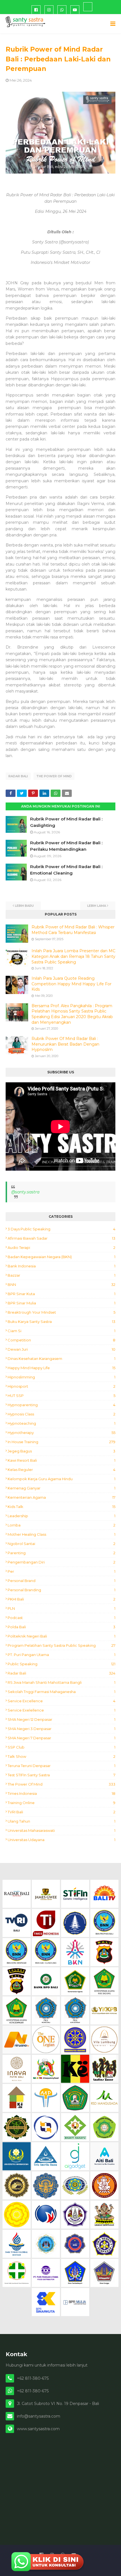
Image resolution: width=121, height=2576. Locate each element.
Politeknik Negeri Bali (61, 1636)
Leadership (61, 1516)
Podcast (61, 1618)
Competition (61, 1340)
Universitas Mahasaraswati (61, 1830)
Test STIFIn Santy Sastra (61, 1775)
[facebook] (36, 10)
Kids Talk (61, 1507)
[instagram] (49, 10)
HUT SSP (61, 1396)
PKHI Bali (61, 1599)
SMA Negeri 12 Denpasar (61, 1719)
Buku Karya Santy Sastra (61, 1322)
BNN (61, 1284)
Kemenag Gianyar (61, 1488)
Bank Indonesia (61, 1266)
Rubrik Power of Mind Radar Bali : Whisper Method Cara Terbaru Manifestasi (73, 930)
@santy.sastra (25, 1192)
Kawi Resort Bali (61, 1460)
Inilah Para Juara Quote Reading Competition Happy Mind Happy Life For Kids (71, 984)
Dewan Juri (61, 1349)
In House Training (61, 1442)
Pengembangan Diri (61, 1562)
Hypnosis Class (61, 1414)
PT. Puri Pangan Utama (61, 1655)
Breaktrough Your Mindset (61, 1312)
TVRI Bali (61, 1812)
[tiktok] (88, 7)
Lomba (61, 1525)
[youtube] (75, 10)
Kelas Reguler (61, 1470)
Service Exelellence (61, 1710)
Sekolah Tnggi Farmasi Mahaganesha (61, 1692)
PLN (61, 1608)
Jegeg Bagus (61, 1451)
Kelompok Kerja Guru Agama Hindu (61, 1479)
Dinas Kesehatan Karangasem (61, 1359)
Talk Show (61, 1756)
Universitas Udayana (61, 1840)
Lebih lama (97, 906)
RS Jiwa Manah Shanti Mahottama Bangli (61, 1682)
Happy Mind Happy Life (61, 1368)
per (61, 1571)
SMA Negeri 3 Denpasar (61, 1729)
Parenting (61, 1553)
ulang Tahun (61, 1821)
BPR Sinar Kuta (61, 1294)
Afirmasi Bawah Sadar (61, 1238)
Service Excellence (61, 1701)
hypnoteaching (61, 1423)
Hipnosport (61, 1386)
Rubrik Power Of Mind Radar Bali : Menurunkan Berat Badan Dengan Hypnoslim (65, 1044)
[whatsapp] (62, 10)
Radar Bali (18, 776)
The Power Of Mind (54, 776)
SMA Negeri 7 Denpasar (61, 1738)
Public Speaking (61, 1664)
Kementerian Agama (61, 1497)
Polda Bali (61, 1627)
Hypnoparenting (61, 1405)
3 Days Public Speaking (61, 1229)
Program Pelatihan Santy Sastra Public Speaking (61, 1645)
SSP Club (61, 1747)
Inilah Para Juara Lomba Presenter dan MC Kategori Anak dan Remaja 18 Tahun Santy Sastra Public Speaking (73, 956)
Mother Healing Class (61, 1534)
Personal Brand (61, 1581)
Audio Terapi (61, 1247)
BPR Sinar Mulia (61, 1303)
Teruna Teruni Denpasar (61, 1766)
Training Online (61, 1803)
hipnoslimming (61, 1377)
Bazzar (61, 1275)
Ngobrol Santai (61, 1544)
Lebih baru (24, 906)
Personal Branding (61, 1590)
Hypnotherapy (61, 1433)
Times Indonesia (61, 1793)
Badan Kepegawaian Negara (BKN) (61, 1257)
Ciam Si (61, 1331)
